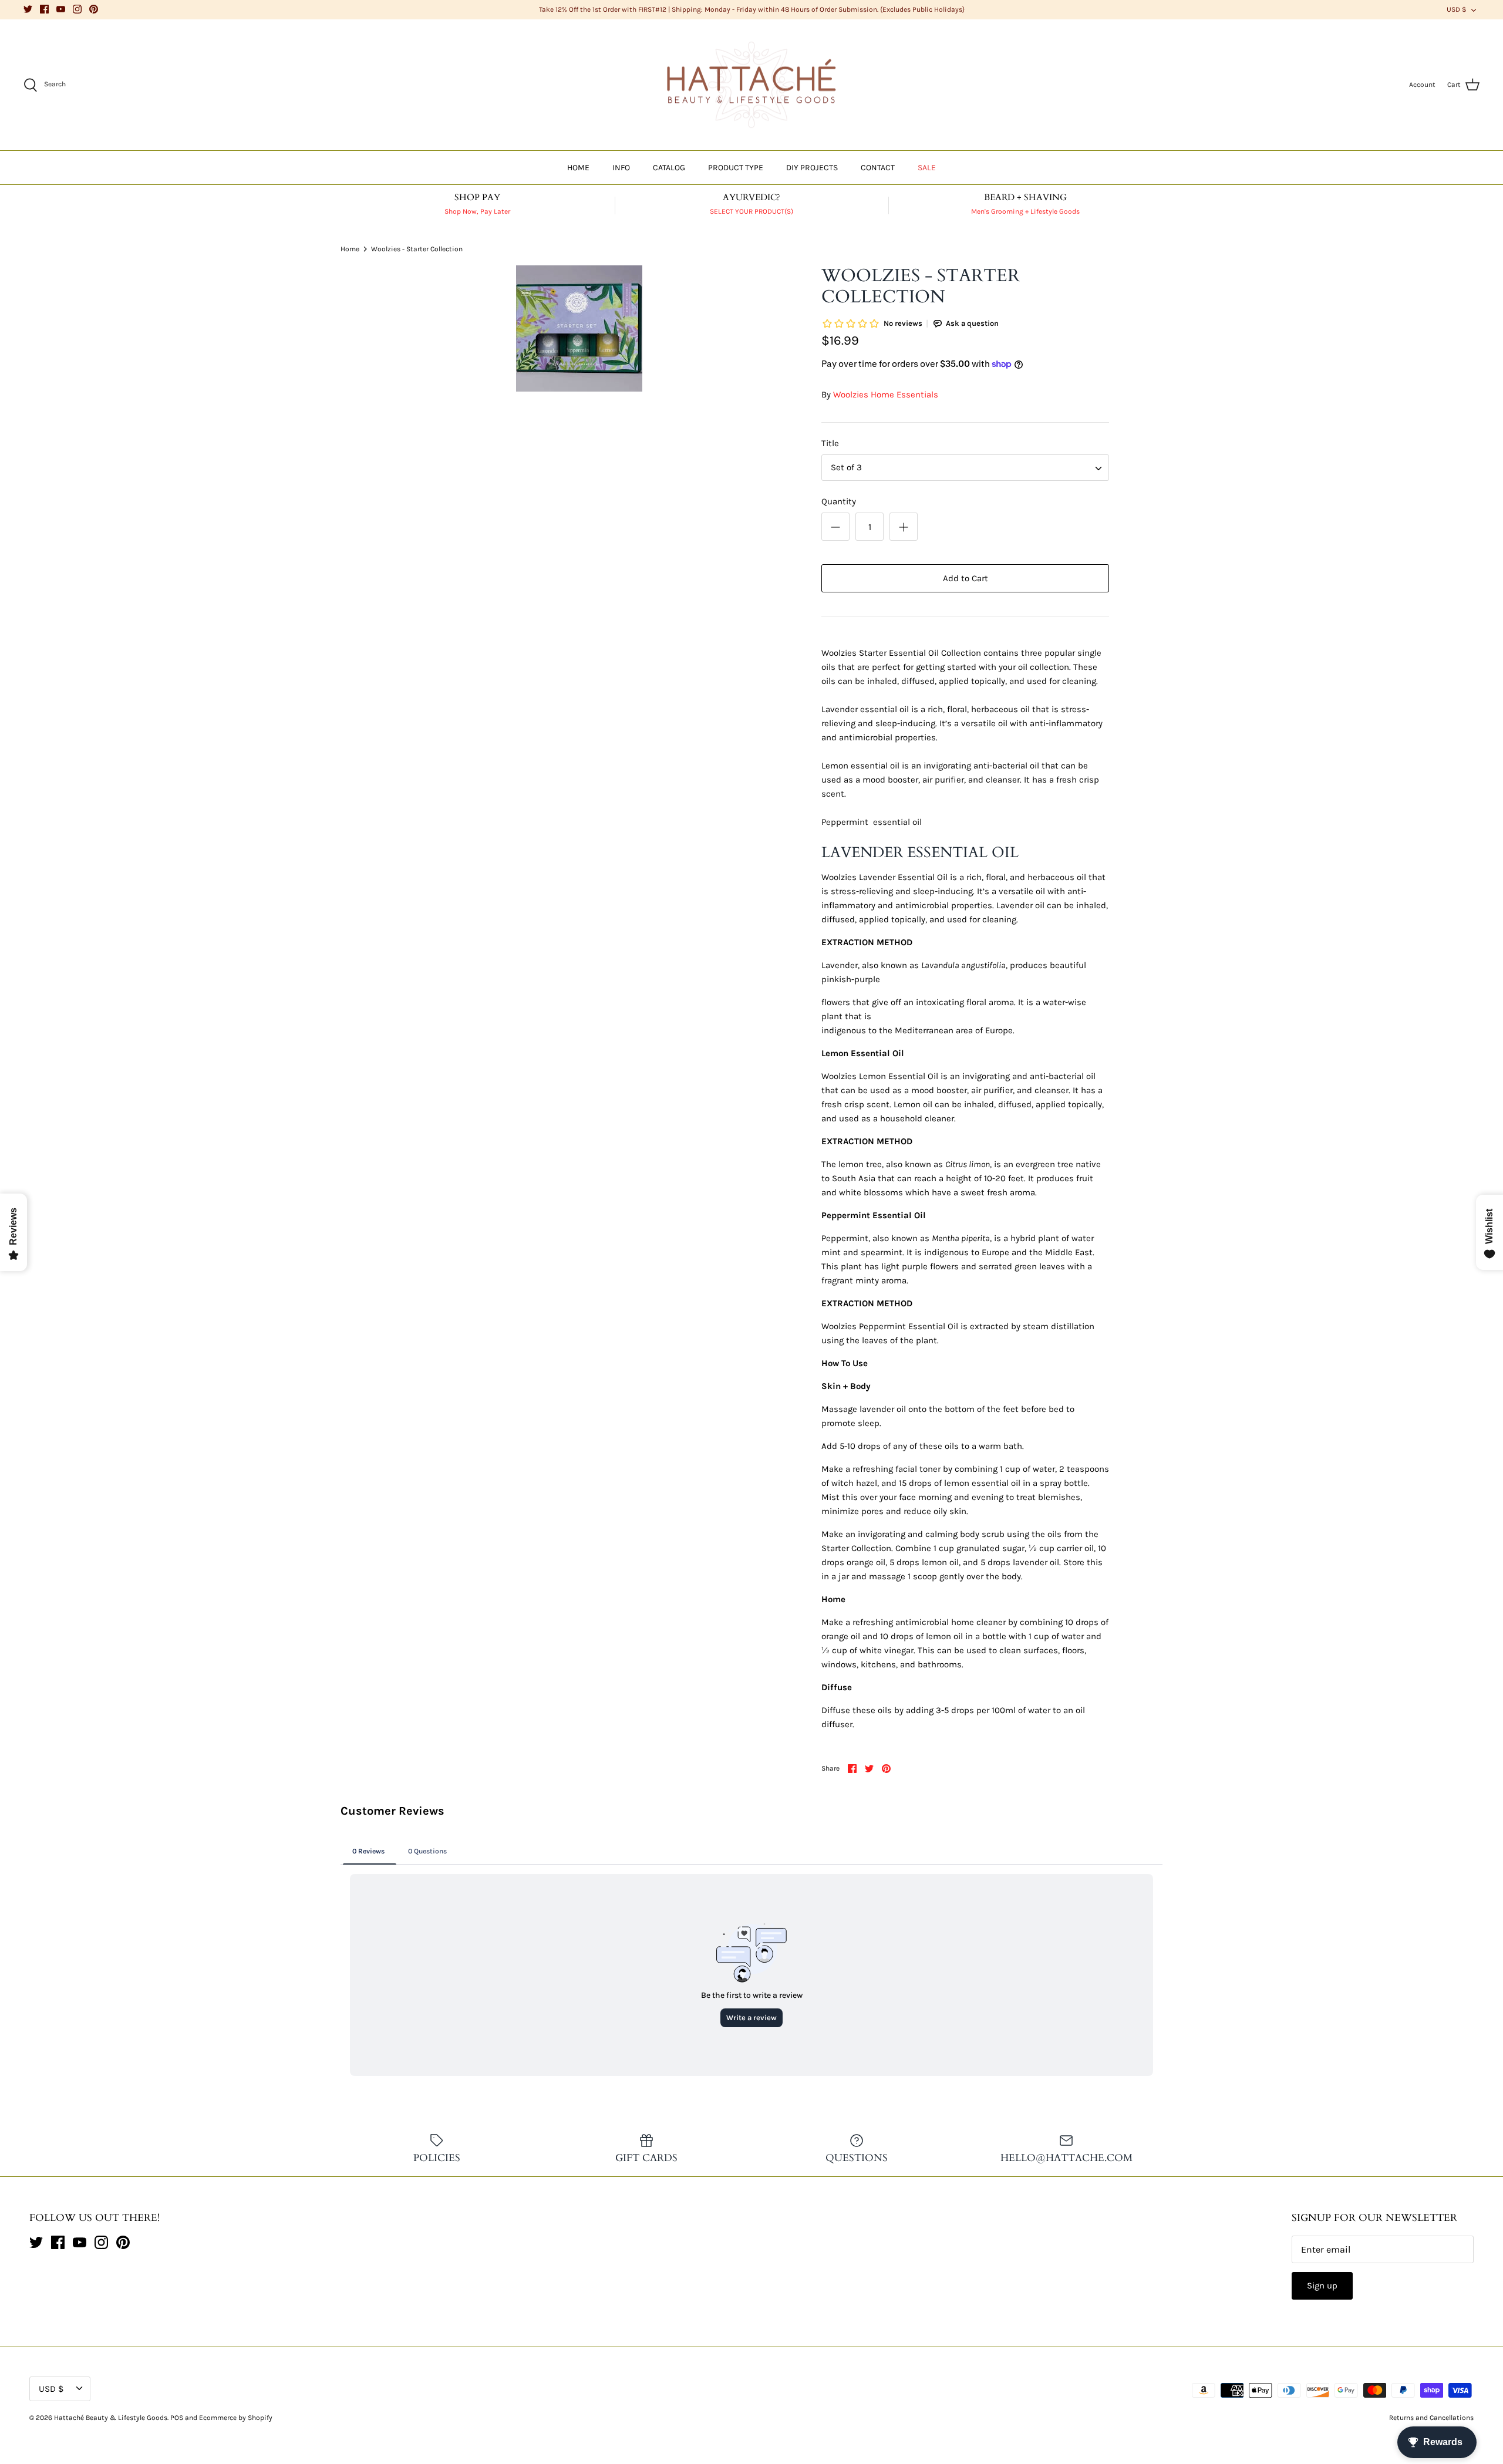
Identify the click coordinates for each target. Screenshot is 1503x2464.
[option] (579, 328)
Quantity (839, 501)
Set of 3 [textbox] (846, 467)
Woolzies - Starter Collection (417, 248)
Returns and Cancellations (1431, 2418)
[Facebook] (44, 9)
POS (177, 2418)
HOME (578, 168)
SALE (927, 168)
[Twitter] (28, 9)
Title (830, 443)
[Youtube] (61, 9)
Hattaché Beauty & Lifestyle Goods (111, 2418)
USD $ (1457, 9)
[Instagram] (77, 9)
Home (350, 248)
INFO (621, 168)
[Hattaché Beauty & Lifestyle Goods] (751, 85)
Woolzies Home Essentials (886, 395)
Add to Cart (966, 578)
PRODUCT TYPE (736, 168)
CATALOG (669, 168)
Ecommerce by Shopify (236, 2418)
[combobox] (965, 468)
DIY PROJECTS (812, 168)
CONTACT (878, 168)
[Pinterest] (94, 9)
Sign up (1322, 2286)
